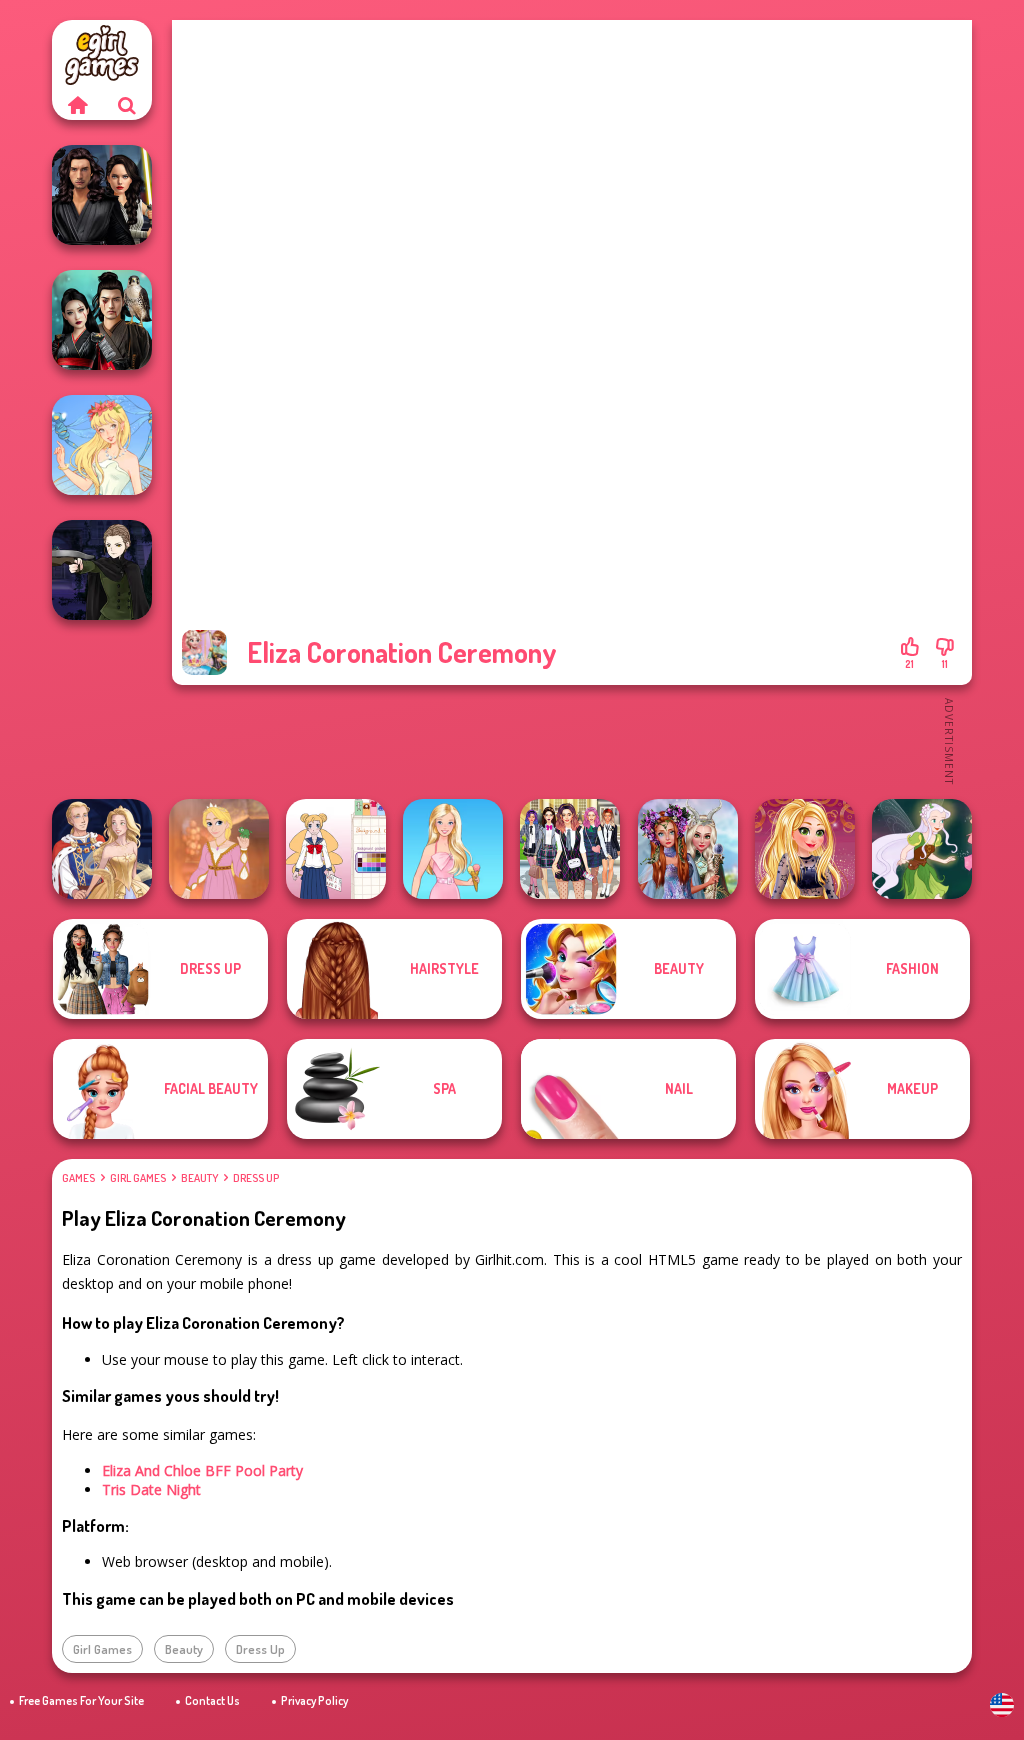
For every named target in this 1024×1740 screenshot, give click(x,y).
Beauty (199, 1178)
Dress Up (256, 1178)
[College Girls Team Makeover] (570, 849)
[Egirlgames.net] (77, 105)
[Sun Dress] (102, 849)
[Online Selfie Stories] (805, 849)
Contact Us (212, 1700)
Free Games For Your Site (81, 1700)
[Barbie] (453, 849)
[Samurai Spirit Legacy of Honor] (102, 320)
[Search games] (127, 105)
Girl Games (138, 1178)
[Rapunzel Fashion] (219, 849)
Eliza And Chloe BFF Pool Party (202, 1470)
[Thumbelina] (102, 445)
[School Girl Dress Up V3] (336, 849)
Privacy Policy (314, 1700)
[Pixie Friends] (922, 849)
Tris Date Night (151, 1489)
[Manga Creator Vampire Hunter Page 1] (102, 570)
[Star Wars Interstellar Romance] (102, 195)
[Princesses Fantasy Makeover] (688, 849)
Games (78, 1178)
